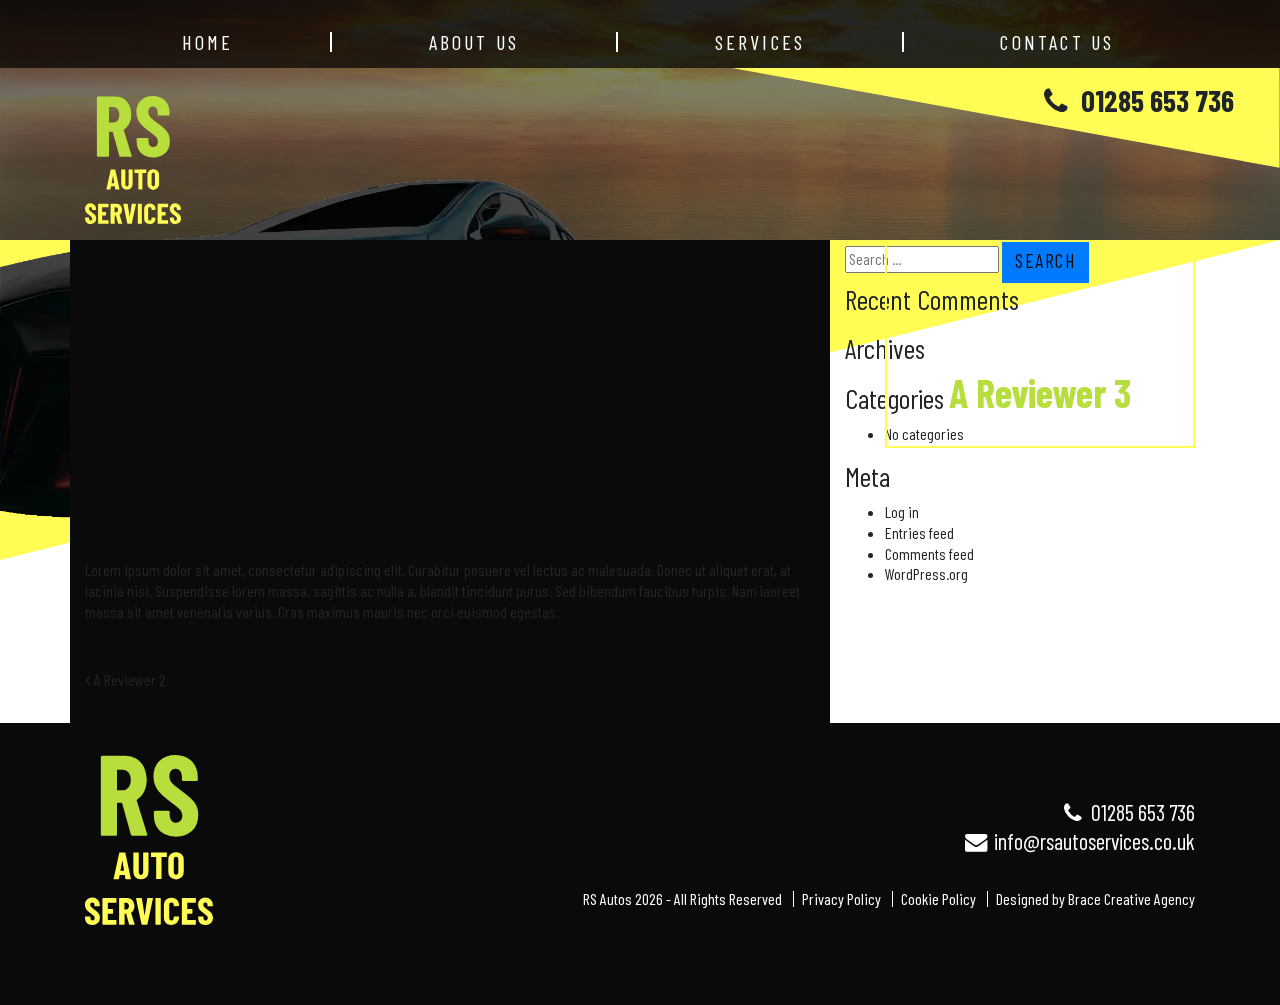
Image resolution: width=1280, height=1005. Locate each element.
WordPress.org (926, 573)
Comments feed (929, 553)
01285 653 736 (1154, 100)
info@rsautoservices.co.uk (1092, 841)
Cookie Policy (938, 898)
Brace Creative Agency (1131, 898)
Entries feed (919, 532)
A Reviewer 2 (128, 679)
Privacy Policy (841, 898)
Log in (902, 511)
